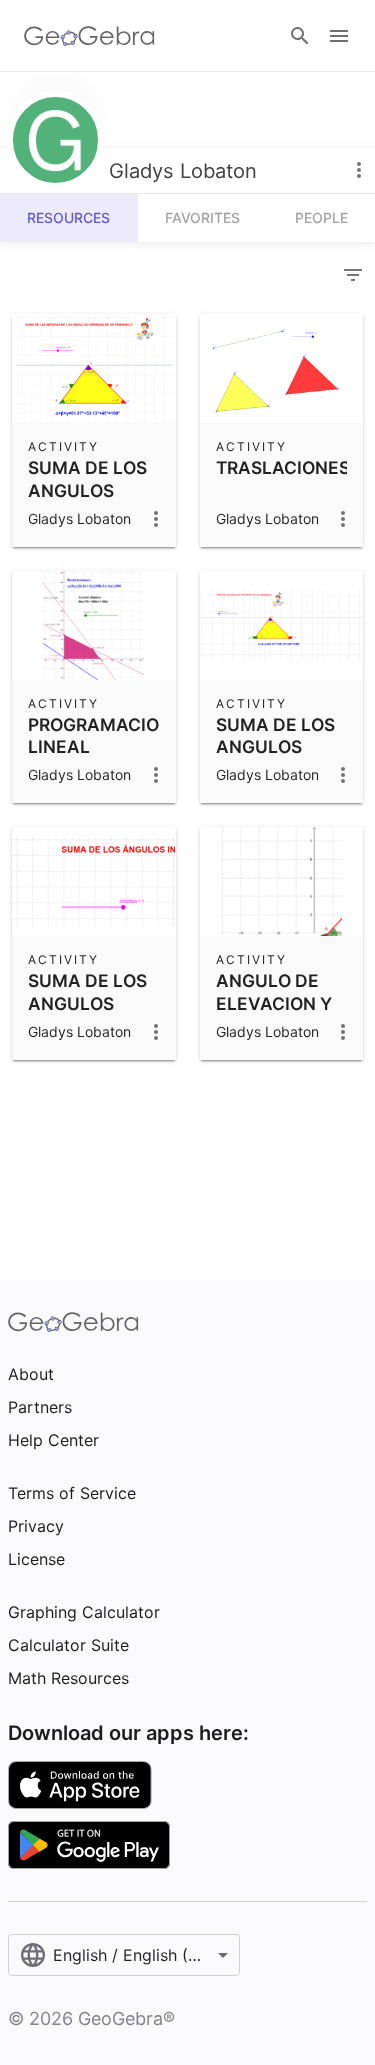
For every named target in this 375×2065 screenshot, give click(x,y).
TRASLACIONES (283, 467)
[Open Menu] (339, 36)
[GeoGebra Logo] (89, 36)
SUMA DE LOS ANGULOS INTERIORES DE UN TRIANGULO (93, 512)
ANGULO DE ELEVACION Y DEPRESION (274, 1003)
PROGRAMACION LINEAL (100, 735)
